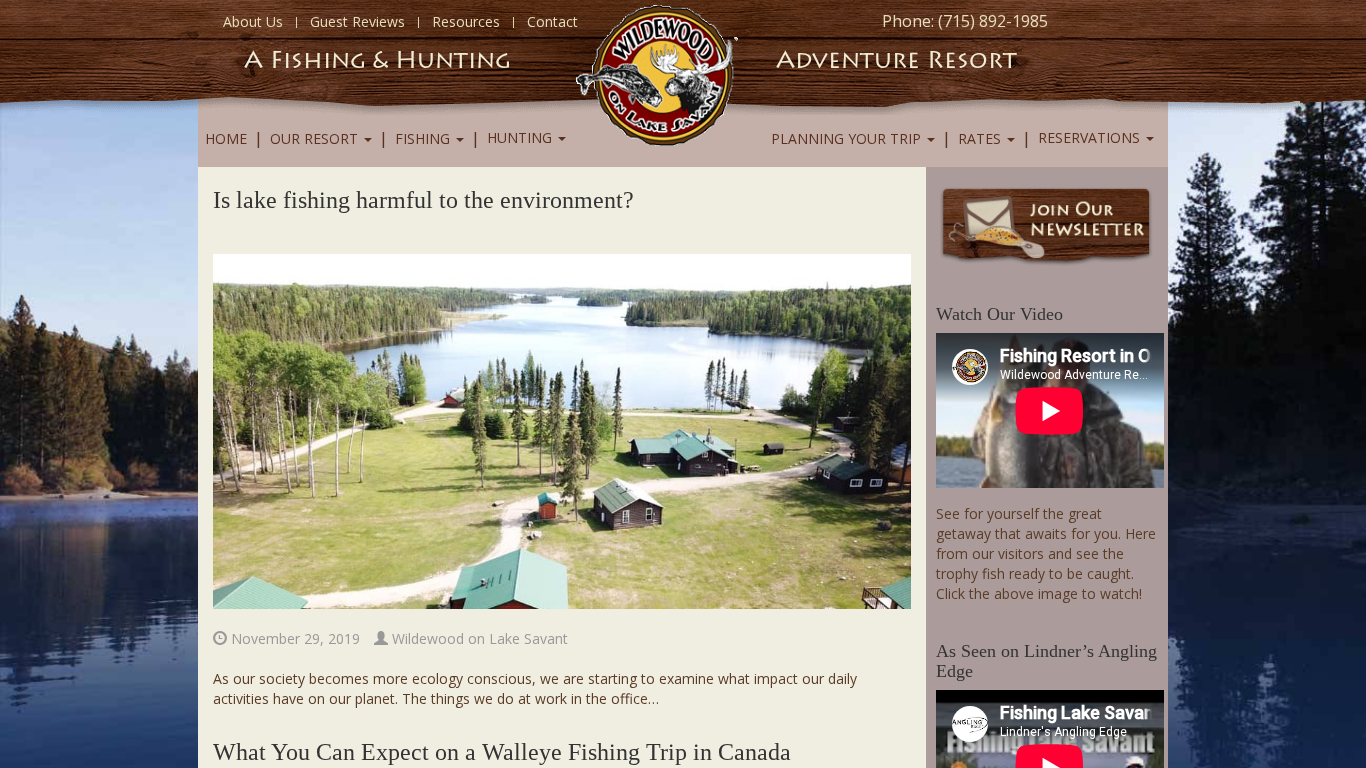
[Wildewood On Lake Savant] (657, 73)
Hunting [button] (521, 137)
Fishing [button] (424, 138)
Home (226, 138)
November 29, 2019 (293, 638)
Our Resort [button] (316, 138)
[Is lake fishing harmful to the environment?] (562, 429)
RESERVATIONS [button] (1091, 137)
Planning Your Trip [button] (848, 138)
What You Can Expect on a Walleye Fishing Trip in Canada (502, 752)
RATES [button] (981, 138)
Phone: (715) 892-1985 (965, 21)
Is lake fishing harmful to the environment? (423, 200)
